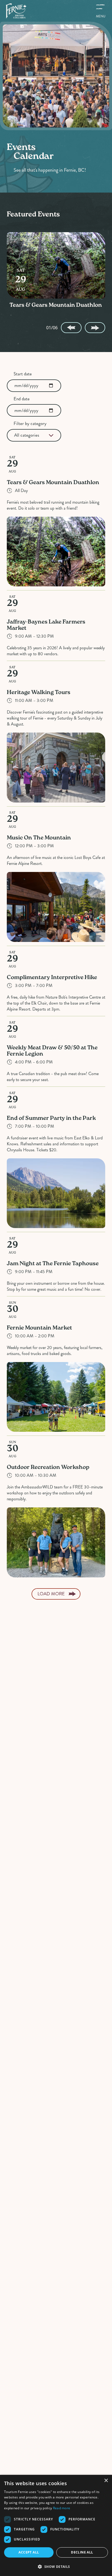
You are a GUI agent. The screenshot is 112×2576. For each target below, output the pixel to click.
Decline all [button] (82, 2552)
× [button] (106, 2481)
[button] (56, 2567)
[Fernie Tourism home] (16, 11)
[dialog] (56, 2525)
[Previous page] (71, 328)
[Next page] (95, 328)
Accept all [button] (29, 2552)
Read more (62, 2508)
